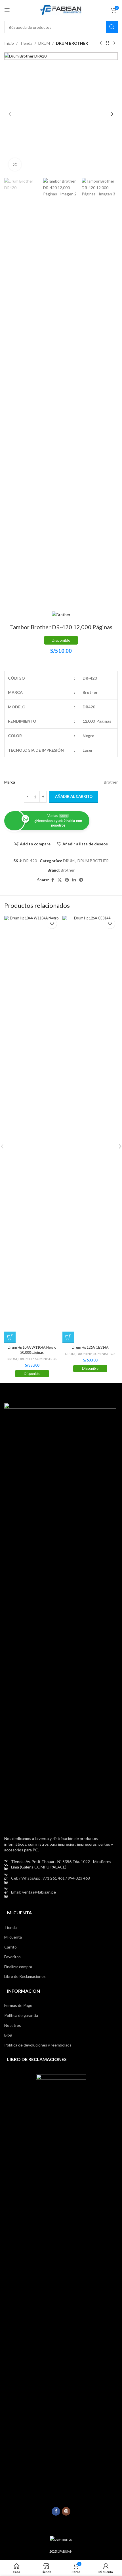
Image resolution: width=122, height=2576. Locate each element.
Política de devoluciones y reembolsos (38, 2045)
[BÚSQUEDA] (112, 27)
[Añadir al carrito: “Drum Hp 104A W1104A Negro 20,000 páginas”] (10, 1337)
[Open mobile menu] (7, 10)
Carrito (10, 1947)
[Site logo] (61, 10)
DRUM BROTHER (72, 43)
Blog (8, 2035)
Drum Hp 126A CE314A (90, 1347)
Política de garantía (21, 2015)
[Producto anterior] (101, 43)
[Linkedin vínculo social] (74, 880)
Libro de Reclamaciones (25, 1976)
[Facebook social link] (52, 880)
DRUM (44, 43)
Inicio (9, 43)
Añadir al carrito (74, 796)
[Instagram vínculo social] (66, 2511)
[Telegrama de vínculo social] (81, 880)
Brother (68, 870)
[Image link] (60, 1616)
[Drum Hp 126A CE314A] (90, 1129)
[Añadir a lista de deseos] (52, 924)
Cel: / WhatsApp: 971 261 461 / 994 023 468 (51, 1878)
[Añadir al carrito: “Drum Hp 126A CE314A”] (68, 1337)
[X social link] (60, 880)
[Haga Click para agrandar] (15, 164)
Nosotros (13, 2025)
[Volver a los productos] (108, 43)
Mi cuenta (13, 1937)
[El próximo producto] (114, 43)
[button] (10, 114)
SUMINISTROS (46, 1359)
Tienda (26, 43)
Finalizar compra (18, 1967)
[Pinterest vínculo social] (67, 880)
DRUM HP (26, 1359)
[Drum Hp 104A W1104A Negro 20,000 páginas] (32, 1129)
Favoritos (12, 1957)
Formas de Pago (18, 2005)
